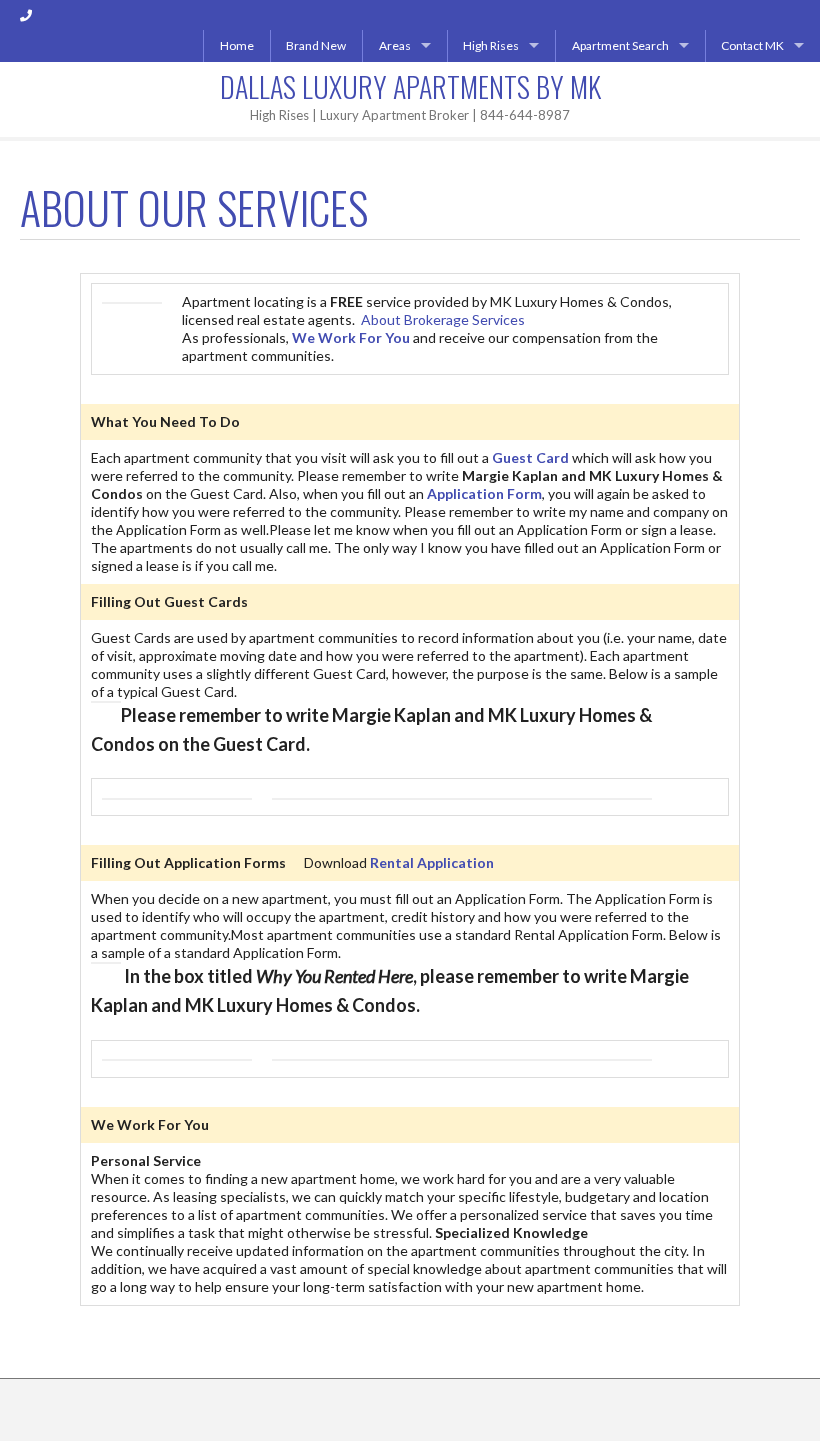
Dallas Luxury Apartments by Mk (410, 86)
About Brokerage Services (443, 319)
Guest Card (530, 457)
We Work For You (351, 337)
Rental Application (432, 862)
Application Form (484, 493)
